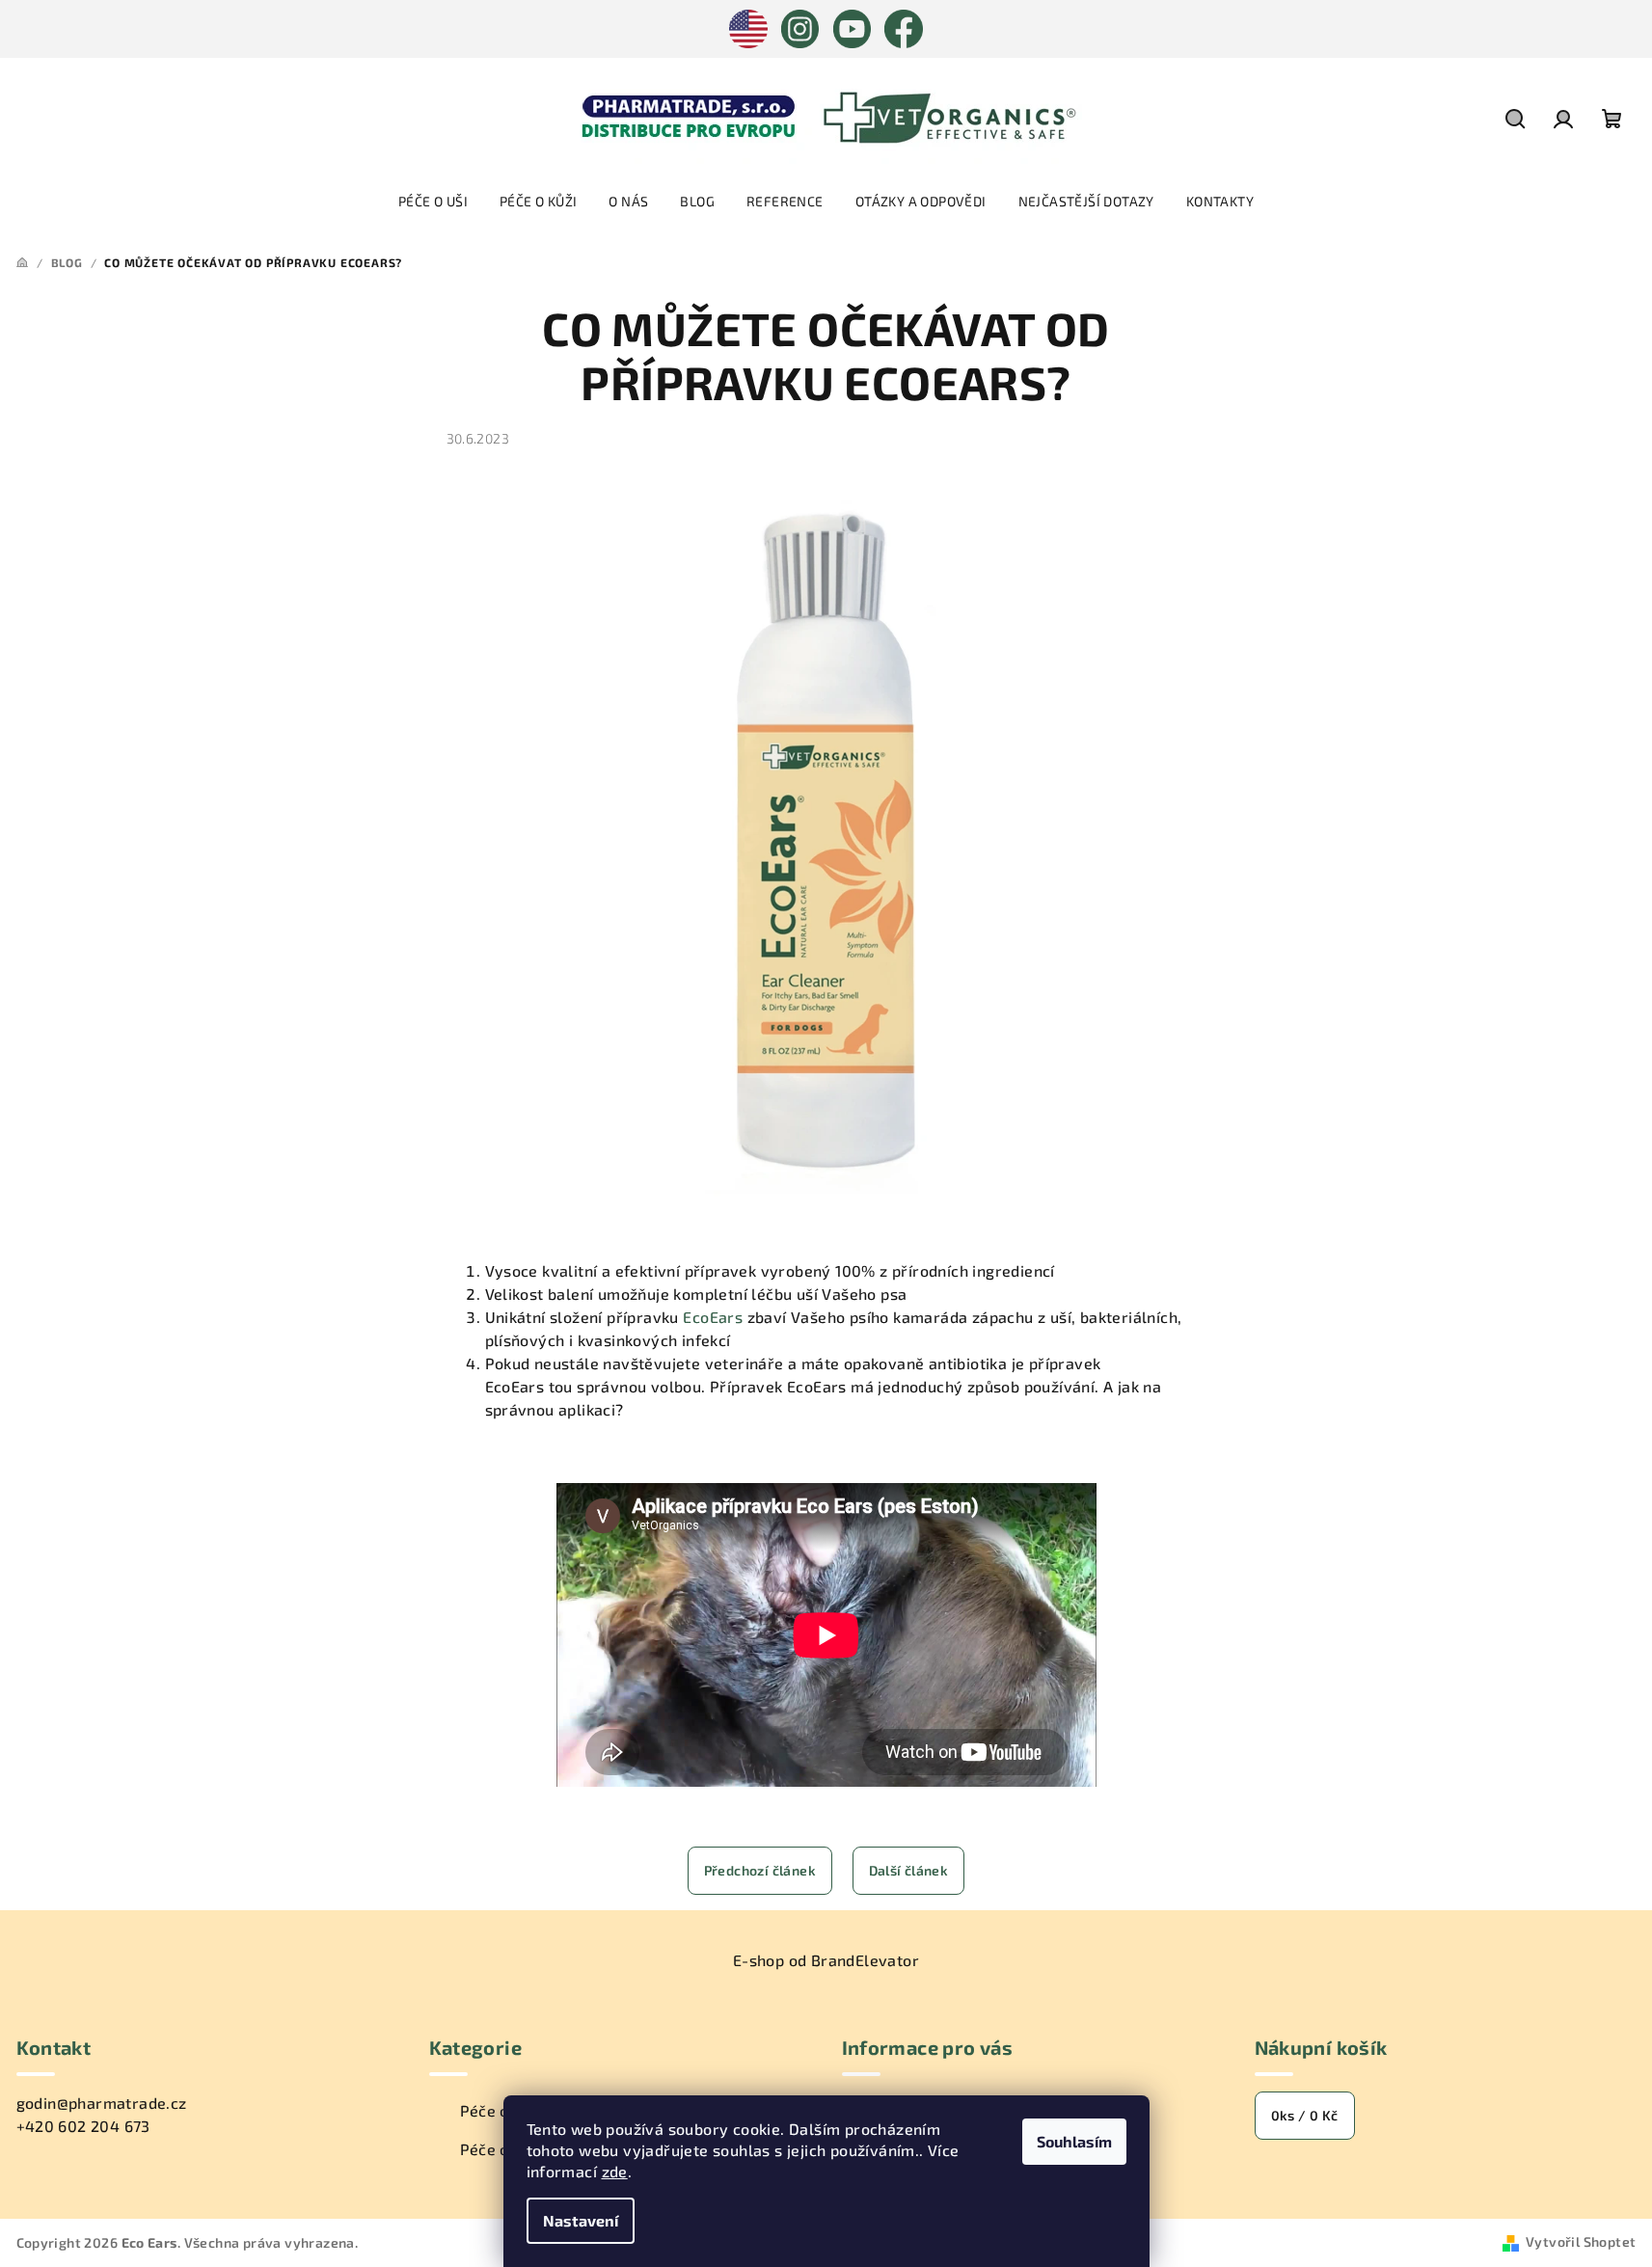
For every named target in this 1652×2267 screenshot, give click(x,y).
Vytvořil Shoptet (1581, 2241)
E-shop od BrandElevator (826, 1960)
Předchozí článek (760, 1870)
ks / (1305, 2115)
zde (615, 2171)
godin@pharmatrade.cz (102, 2103)
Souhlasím (1074, 2141)
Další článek (909, 1870)
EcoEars (713, 1317)
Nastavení (581, 2220)
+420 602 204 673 (83, 2126)
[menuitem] (433, 202)
